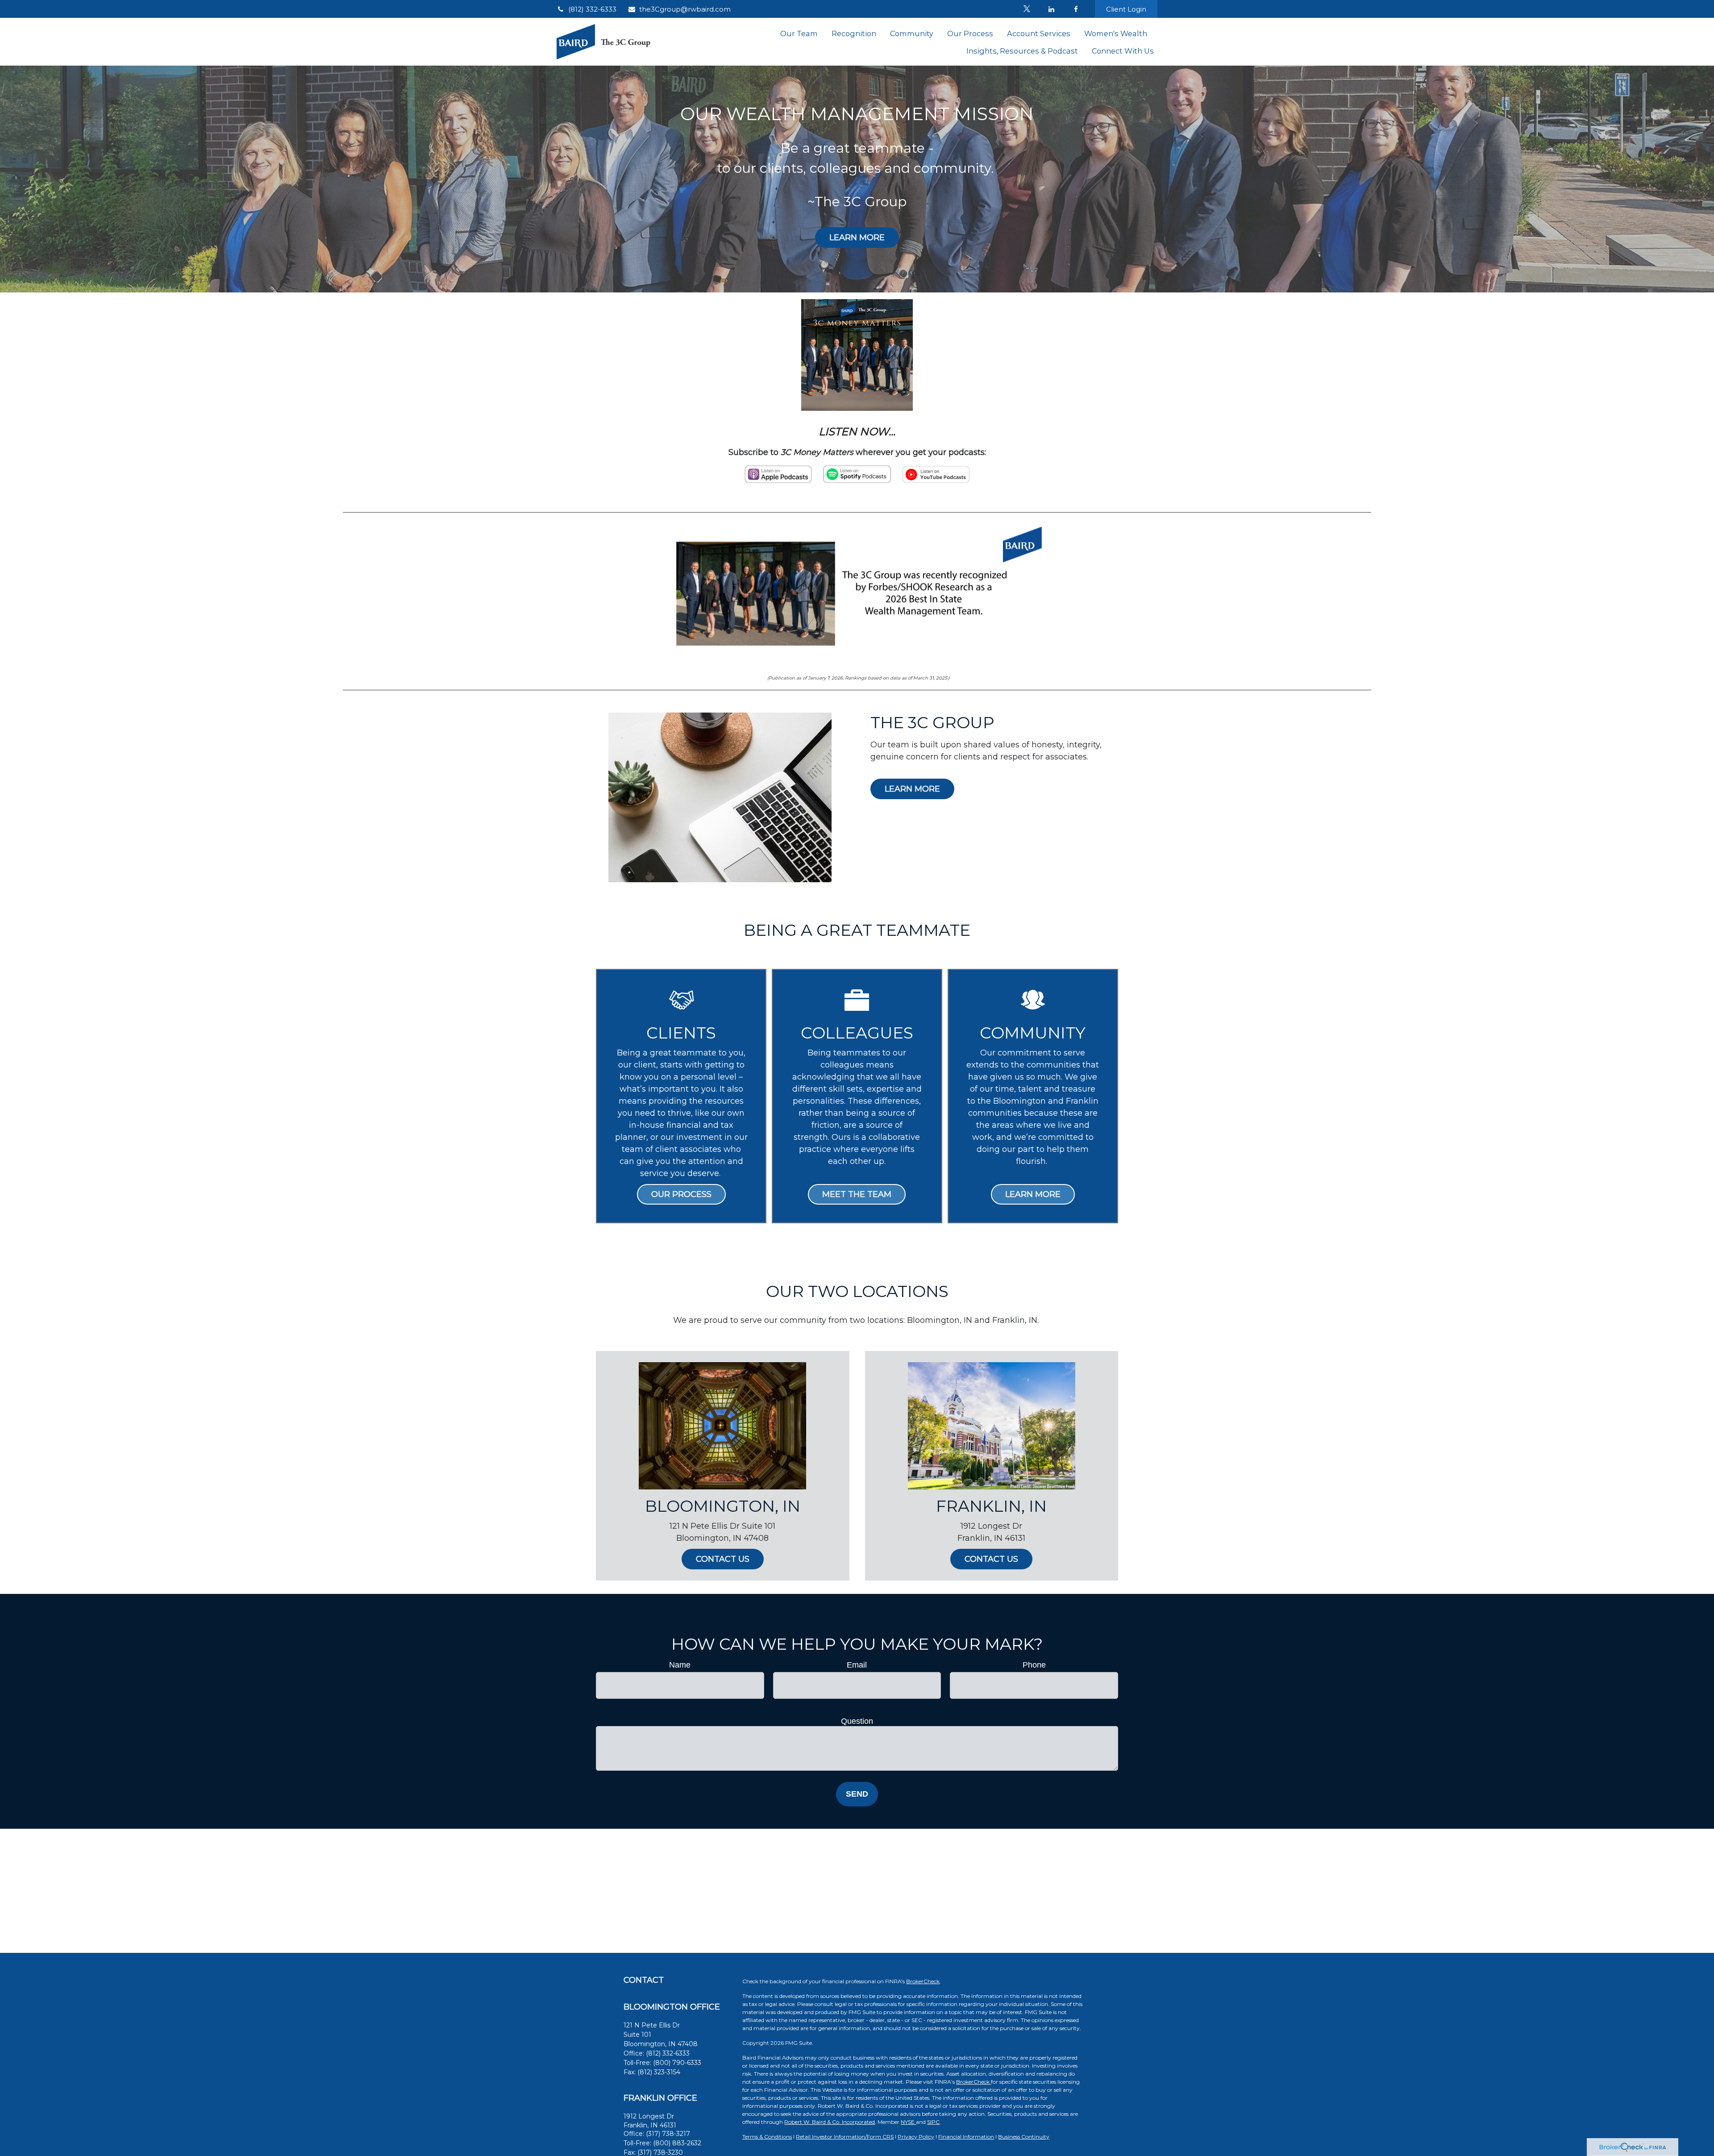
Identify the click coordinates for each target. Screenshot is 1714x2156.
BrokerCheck (923, 1981)
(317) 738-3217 (668, 2134)
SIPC (933, 2122)
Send (857, 1794)
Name (680, 1665)
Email (857, 1665)
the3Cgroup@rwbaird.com (685, 9)
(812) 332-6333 (592, 9)
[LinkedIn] (1051, 9)
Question (857, 1721)
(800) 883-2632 (677, 2143)
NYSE (908, 2122)
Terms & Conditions (767, 2137)
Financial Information (966, 2137)
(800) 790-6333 (677, 2063)
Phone (1034, 1665)
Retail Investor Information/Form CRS (845, 2137)
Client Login (1126, 9)
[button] (799, 33)
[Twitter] (1027, 9)
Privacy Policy (916, 2137)
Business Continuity (1024, 2137)
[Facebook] (1076, 9)
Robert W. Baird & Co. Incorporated (830, 2122)
